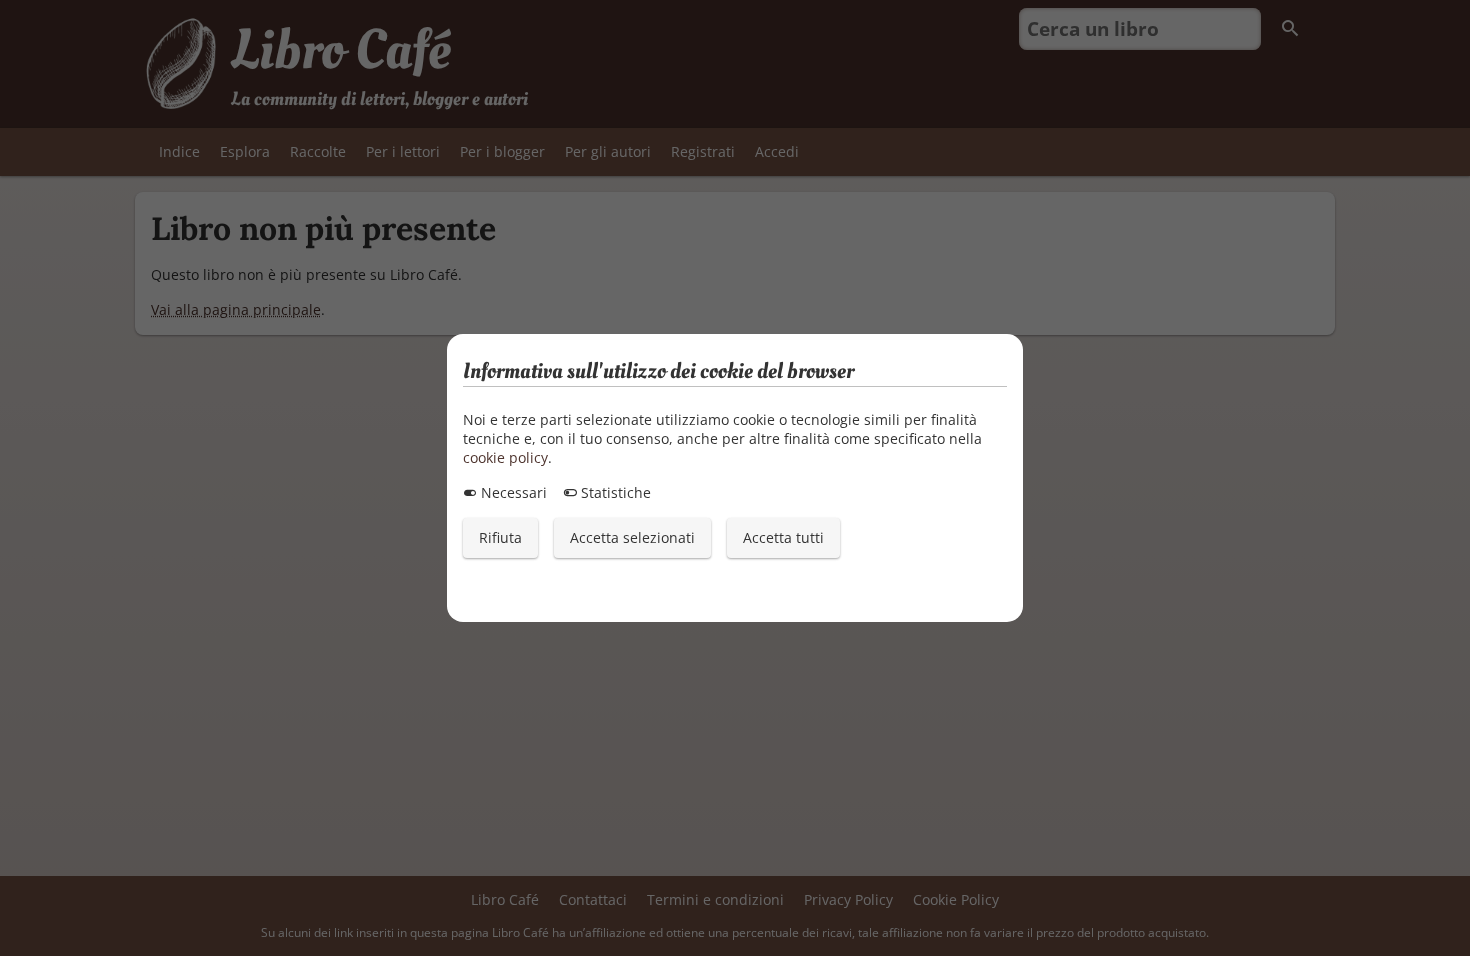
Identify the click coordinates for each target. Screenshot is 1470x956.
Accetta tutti (783, 537)
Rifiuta (500, 537)
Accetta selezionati (632, 537)
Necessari (512, 492)
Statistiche (614, 492)
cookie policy (505, 457)
